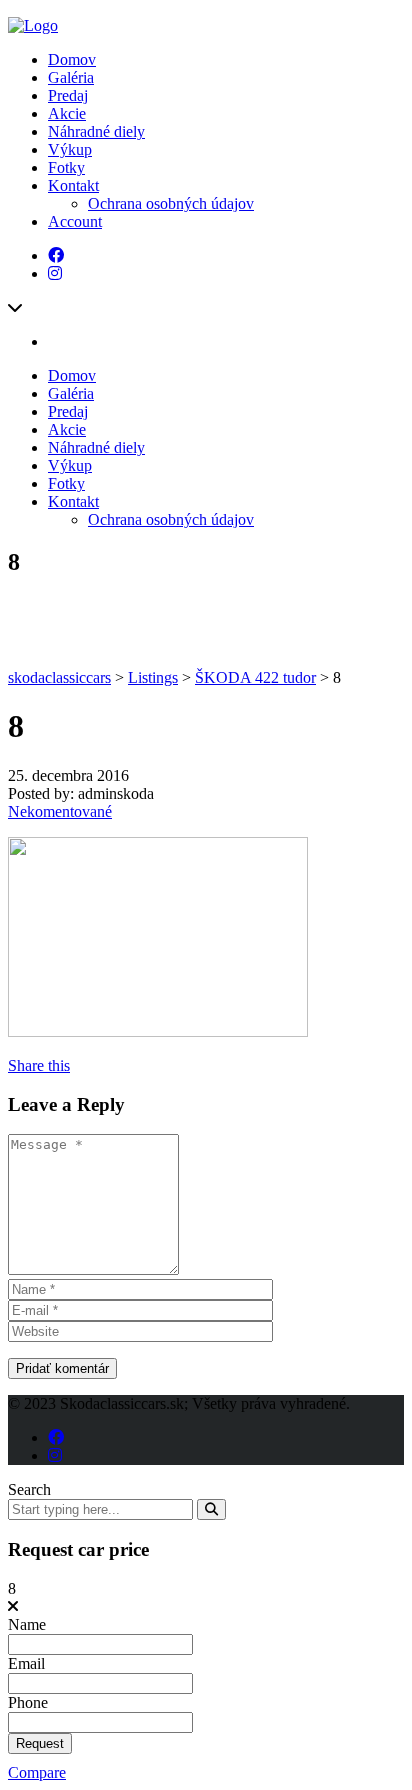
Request (40, 1743)
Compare (37, 1772)
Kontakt (73, 185)
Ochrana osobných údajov (171, 203)
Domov (72, 59)
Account (75, 221)
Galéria (71, 77)
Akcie (67, 113)
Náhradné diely (96, 131)
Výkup (70, 149)
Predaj (68, 95)
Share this (39, 1065)
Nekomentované (60, 811)
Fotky (66, 167)
